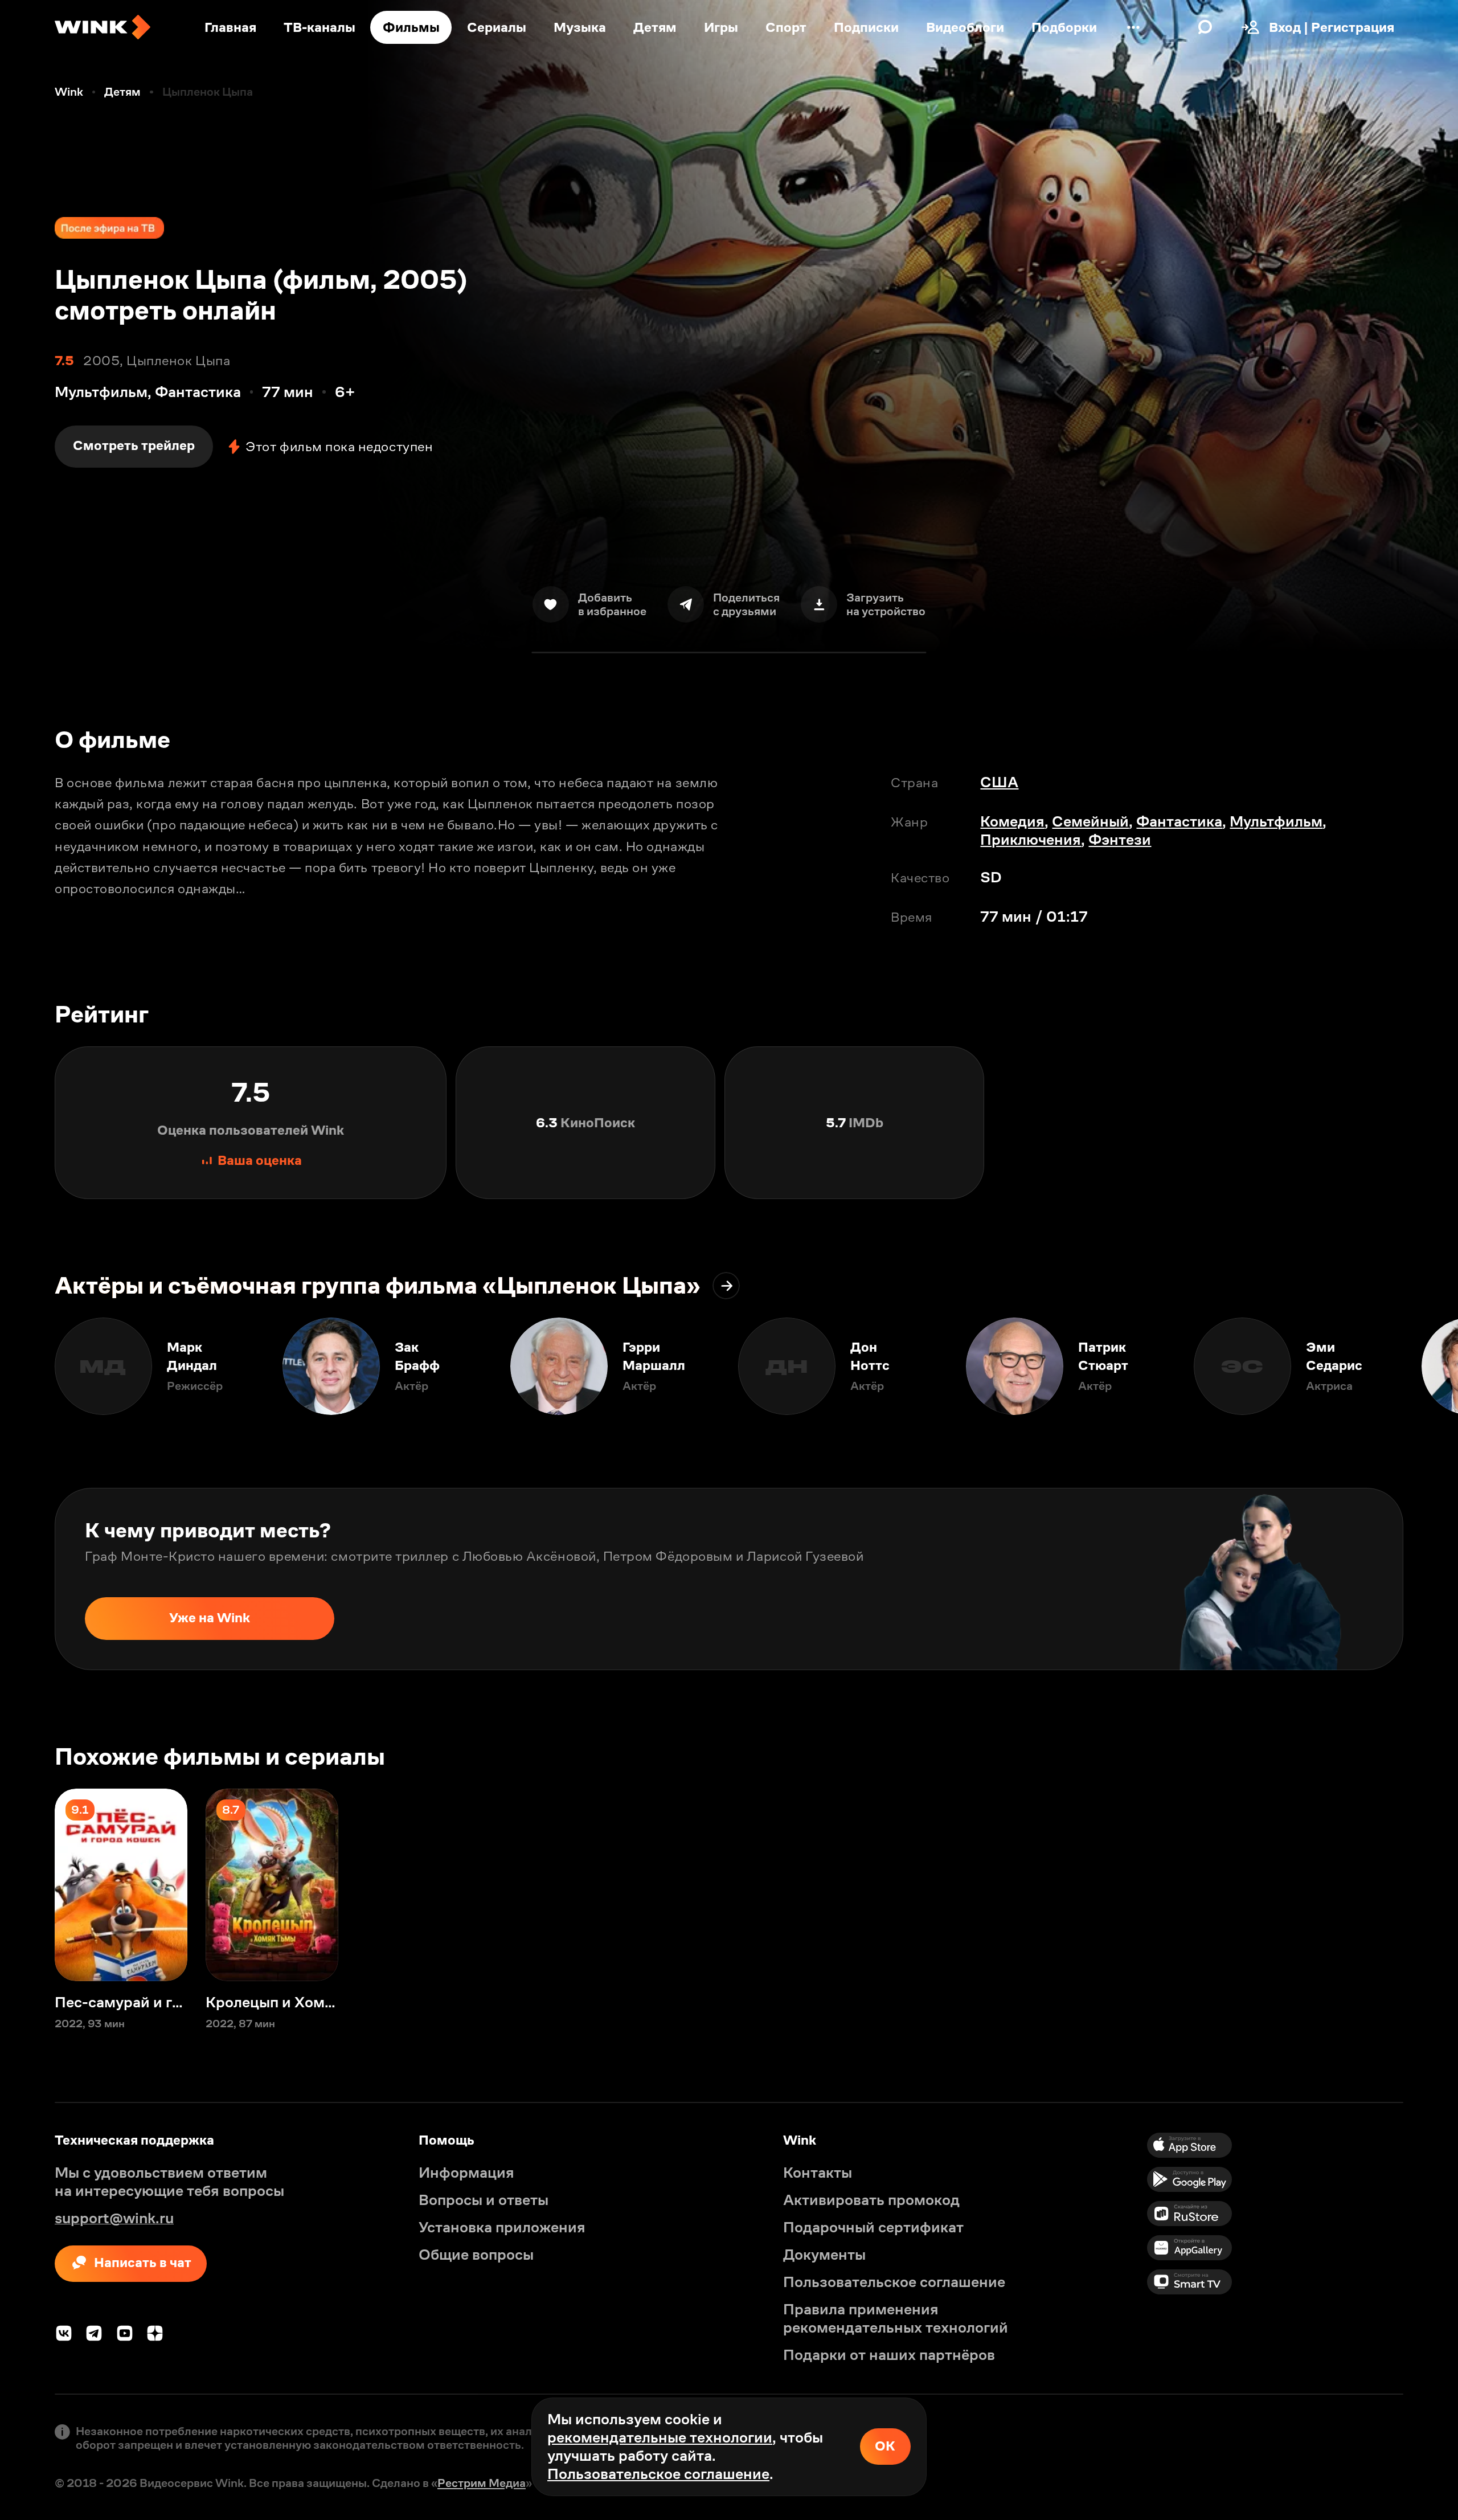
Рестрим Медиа (482, 2483)
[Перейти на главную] (103, 27)
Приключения (1031, 840)
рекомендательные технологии (660, 2437)
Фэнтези (1120, 840)
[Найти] (1205, 27)
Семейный (1090, 821)
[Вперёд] (1431, 1366)
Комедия (1012, 821)
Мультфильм (1276, 821)
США (999, 782)
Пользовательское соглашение (658, 2474)
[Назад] (27, 1366)
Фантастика (1179, 821)
